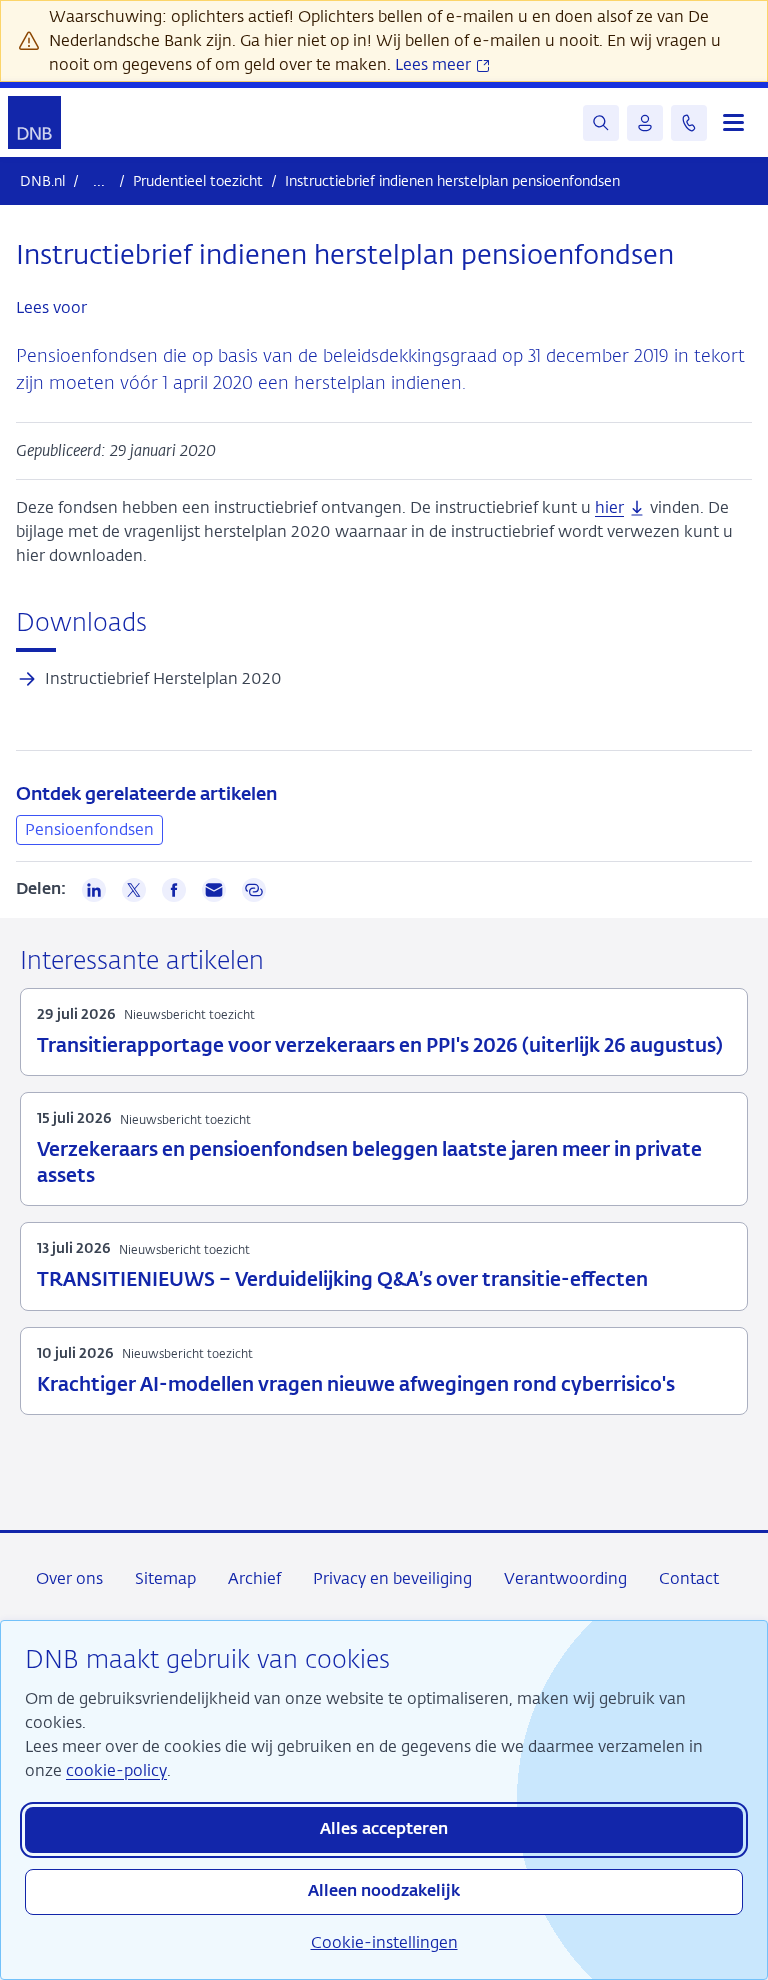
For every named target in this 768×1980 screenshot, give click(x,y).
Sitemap (165, 1578)
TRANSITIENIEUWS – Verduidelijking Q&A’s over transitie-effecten (342, 1280)
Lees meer (435, 64)
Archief (254, 1578)
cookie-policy (116, 1770)
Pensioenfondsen (89, 829)
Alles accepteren (384, 1830)
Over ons (69, 1578)
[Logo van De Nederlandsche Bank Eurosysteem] (34, 122)
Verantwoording (565, 1578)
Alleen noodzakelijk (384, 1892)
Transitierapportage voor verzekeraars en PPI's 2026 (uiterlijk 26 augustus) (380, 1046)
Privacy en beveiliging (392, 1578)
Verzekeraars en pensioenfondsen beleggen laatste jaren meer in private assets (369, 1163)
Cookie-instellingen (384, 1942)
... (99, 180)
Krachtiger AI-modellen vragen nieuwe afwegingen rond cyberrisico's (356, 1385)
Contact (689, 1578)
